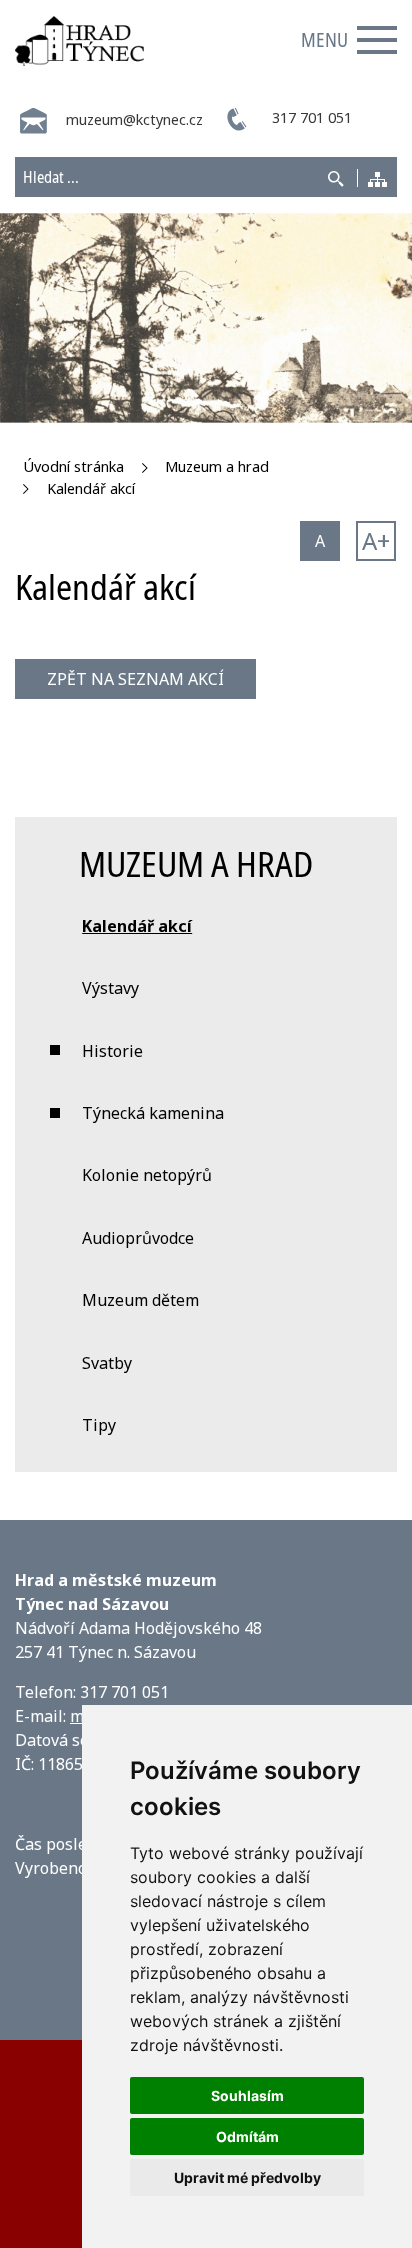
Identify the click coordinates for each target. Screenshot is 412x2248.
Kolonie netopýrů (147, 1175)
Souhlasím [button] (247, 2095)
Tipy (99, 1425)
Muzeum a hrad (217, 466)
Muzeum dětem (140, 1300)
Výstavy (110, 988)
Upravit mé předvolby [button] (247, 2177)
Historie (112, 1051)
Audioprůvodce (138, 1238)
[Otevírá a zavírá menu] (377, 40)
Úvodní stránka (73, 466)
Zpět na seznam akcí (135, 679)
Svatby (107, 1363)
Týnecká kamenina (153, 1113)
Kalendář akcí (91, 488)
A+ (376, 540)
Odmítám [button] (247, 2136)
